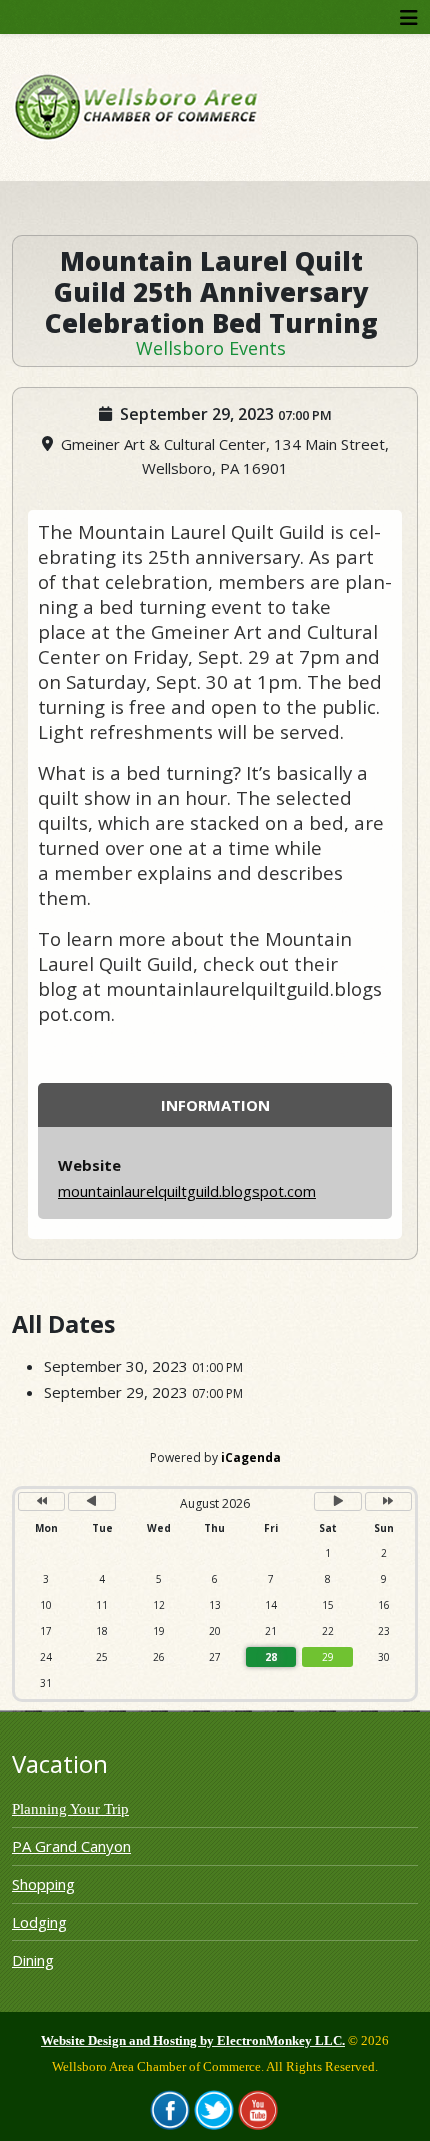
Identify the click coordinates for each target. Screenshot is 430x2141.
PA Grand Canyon (71, 1846)
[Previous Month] (91, 1501)
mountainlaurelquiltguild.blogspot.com (187, 1191)
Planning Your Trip (70, 1809)
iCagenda (251, 1457)
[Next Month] (337, 1501)
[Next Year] (388, 1501)
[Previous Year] (41, 1501)
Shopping (43, 1884)
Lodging (39, 1922)
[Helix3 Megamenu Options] (409, 17)
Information (215, 1105)
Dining (33, 1960)
